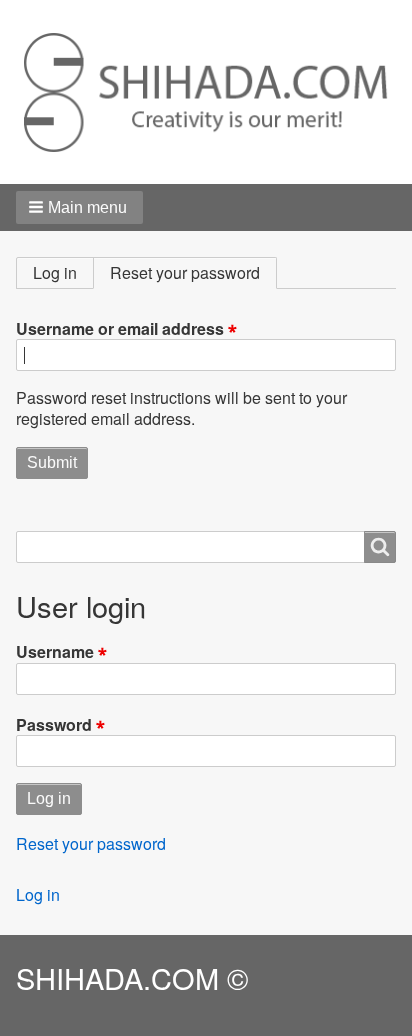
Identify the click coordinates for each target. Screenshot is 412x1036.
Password (54, 724)
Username (55, 651)
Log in (55, 272)
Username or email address (120, 328)
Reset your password (193, 275)
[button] (79, 207)
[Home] (206, 92)
